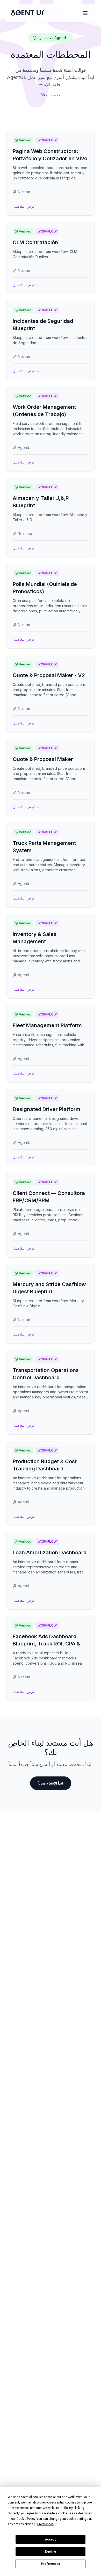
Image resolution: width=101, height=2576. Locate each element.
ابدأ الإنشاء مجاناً (51, 1783)
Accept (51, 2539)
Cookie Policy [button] (26, 2519)
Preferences (51, 2564)
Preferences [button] (45, 2524)
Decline (51, 2552)
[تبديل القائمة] (85, 13)
